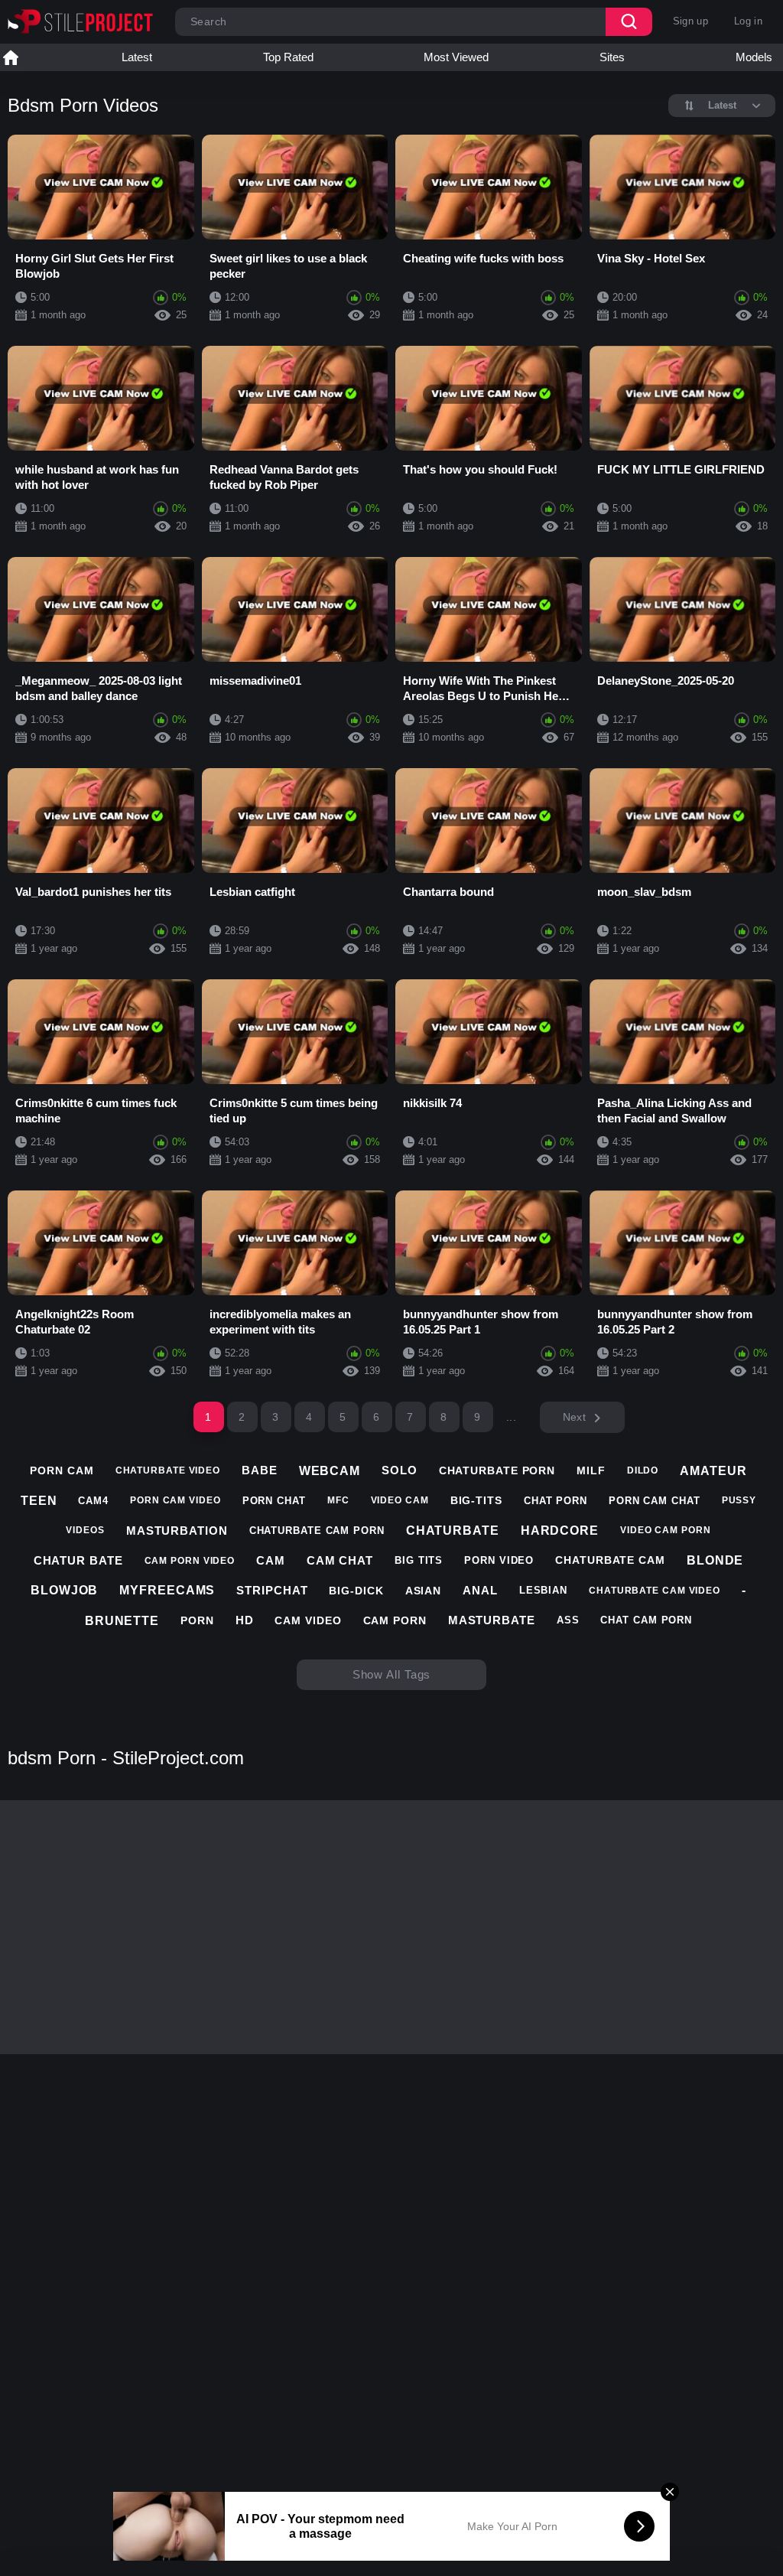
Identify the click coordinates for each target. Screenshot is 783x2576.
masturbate (492, 1620)
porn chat (274, 1501)
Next (574, 1417)
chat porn (556, 1501)
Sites (612, 57)
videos (85, 1530)
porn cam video (175, 1500)
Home (11, 57)
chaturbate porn (497, 1470)
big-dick (356, 1591)
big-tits (476, 1500)
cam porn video (190, 1561)
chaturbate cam (610, 1560)
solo (400, 1470)
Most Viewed (456, 57)
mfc (338, 1500)
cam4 (93, 1501)
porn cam (62, 1470)
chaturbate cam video (655, 1591)
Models (754, 57)
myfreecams (167, 1590)
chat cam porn (646, 1620)
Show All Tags (392, 1674)
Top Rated (288, 57)
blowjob (64, 1590)
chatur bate (78, 1560)
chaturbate (453, 1531)
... (511, 1417)
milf (591, 1470)
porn (197, 1620)
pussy (739, 1500)
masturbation (177, 1531)
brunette (122, 1621)
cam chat (340, 1560)
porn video (499, 1560)
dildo (643, 1470)
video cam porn (666, 1530)
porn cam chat (655, 1501)
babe (260, 1470)
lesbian (543, 1590)
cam (271, 1560)
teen (39, 1501)
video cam (400, 1500)
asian (424, 1591)
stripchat (272, 1590)
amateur (713, 1471)
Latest (137, 57)
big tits (419, 1560)
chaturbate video (168, 1470)
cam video (308, 1620)
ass (568, 1620)
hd (245, 1620)
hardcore (560, 1531)
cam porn (395, 1620)
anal (480, 1590)
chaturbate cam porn (317, 1531)
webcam (330, 1471)
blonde (715, 1560)
